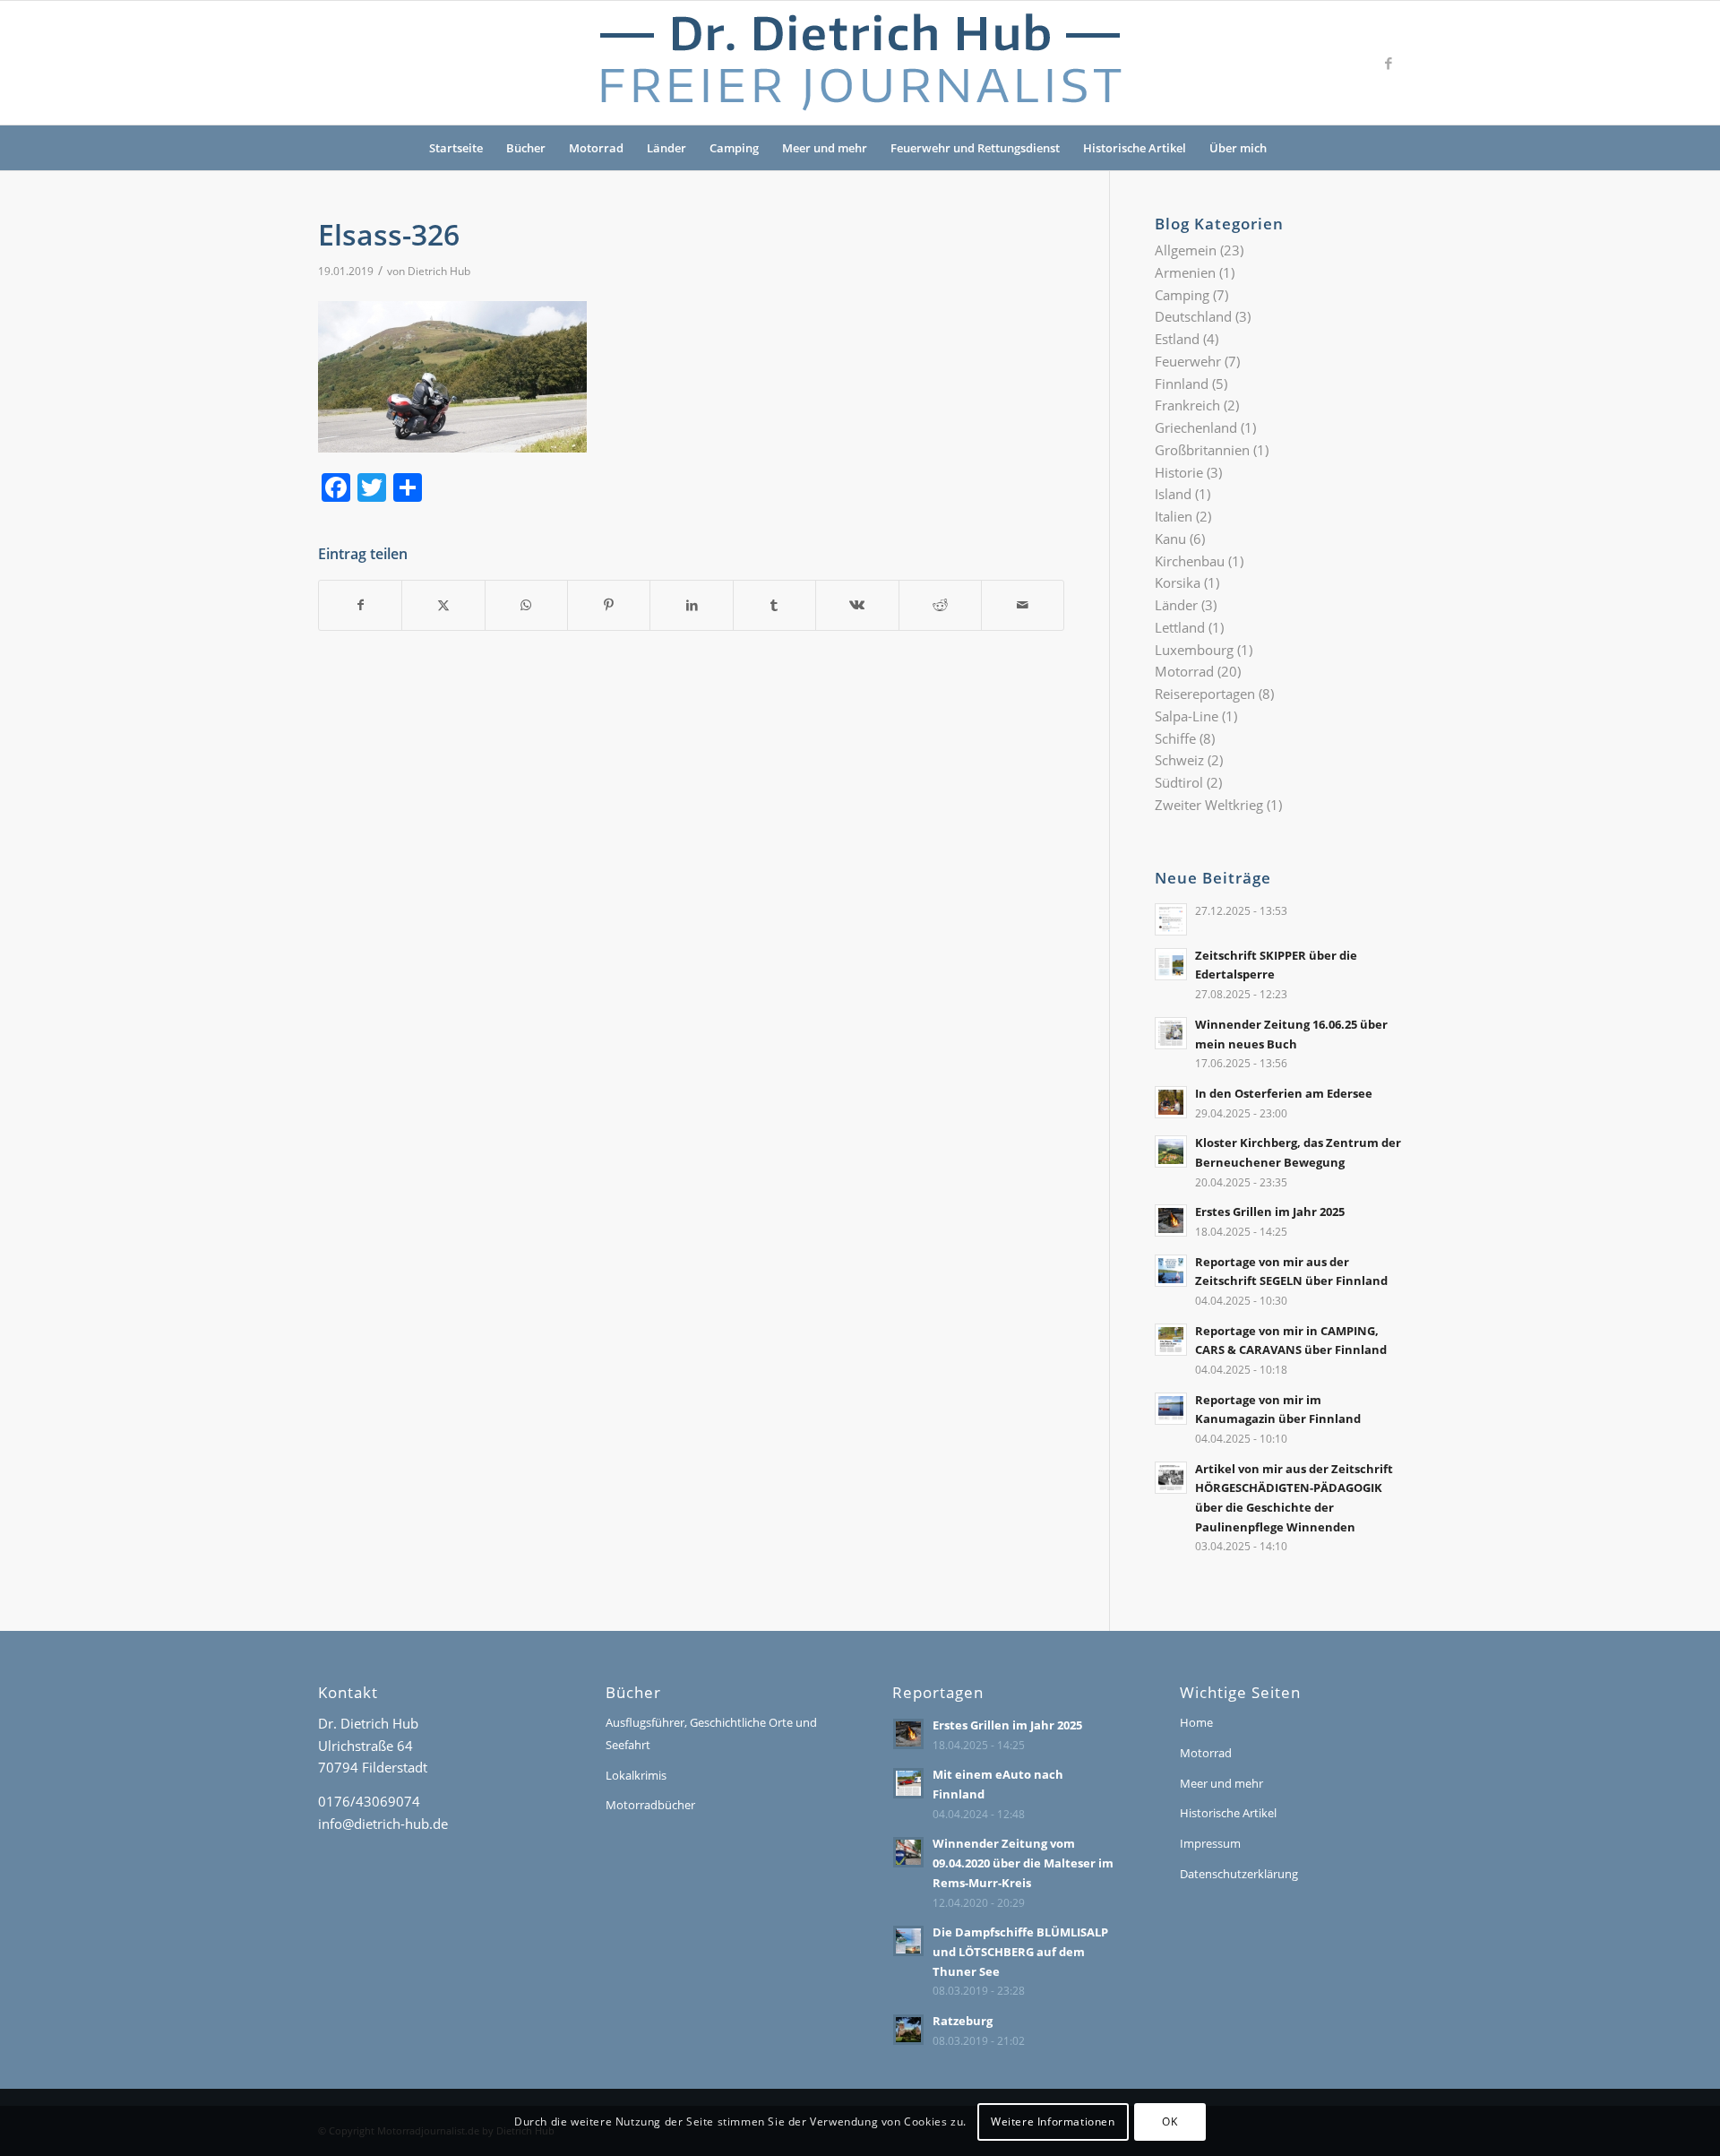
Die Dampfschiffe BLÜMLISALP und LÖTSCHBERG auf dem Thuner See (1020, 1951)
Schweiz (1179, 760)
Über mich (1238, 148)
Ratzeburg (963, 2021)
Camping (734, 148)
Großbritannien (1202, 450)
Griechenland (1196, 427)
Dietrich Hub (439, 271)
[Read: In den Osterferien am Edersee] (1171, 1102)
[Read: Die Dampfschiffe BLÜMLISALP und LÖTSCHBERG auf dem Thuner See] (908, 1941)
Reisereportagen (1205, 694)
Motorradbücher (650, 1805)
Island (1173, 494)
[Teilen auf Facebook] (360, 605)
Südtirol (1179, 782)
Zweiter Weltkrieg (1209, 805)
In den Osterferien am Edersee (1284, 1093)
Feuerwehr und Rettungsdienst (975, 148)
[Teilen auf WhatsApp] (526, 605)
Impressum (1210, 1843)
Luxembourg (1194, 650)
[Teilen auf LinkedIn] (691, 605)
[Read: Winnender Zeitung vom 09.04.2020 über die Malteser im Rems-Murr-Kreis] (908, 1852)
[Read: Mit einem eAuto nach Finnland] (908, 1783)
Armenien (1185, 272)
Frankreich (1187, 405)
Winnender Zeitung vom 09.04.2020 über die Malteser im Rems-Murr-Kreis (1023, 1863)
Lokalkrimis (636, 1775)
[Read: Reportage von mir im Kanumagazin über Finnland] (1171, 1409)
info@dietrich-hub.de (383, 1824)
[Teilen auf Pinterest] (609, 605)
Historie (1179, 472)
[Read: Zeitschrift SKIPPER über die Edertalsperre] (1171, 964)
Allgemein (1186, 250)
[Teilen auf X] (443, 605)
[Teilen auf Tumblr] (774, 605)
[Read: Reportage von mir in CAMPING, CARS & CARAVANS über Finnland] (1171, 1340)
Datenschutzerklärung (1239, 1874)
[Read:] (1171, 919)
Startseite (456, 148)
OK (1170, 2122)
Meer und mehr (825, 148)
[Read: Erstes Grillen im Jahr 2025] (1171, 1220)
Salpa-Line (1187, 716)
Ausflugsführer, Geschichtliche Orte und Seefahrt (711, 1733)
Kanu (1170, 539)
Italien (1174, 516)
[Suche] (1290, 148)
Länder (666, 148)
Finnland (1182, 384)
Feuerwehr (1188, 361)
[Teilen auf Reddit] (940, 605)
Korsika (1178, 582)
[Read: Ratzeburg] (908, 2030)
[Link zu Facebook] (1389, 63)
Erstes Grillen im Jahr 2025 (1270, 1212)
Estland (1177, 339)
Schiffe (1175, 738)
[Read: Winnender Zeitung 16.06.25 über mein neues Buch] (1171, 1033)
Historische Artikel (1135, 148)
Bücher (526, 148)
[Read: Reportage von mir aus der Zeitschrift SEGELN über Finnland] (1171, 1271)
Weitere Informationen (1053, 2122)
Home (1196, 1722)
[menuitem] (1290, 148)
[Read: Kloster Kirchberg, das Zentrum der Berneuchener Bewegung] (1171, 1151)
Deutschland (1193, 316)
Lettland (1180, 627)
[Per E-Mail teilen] (1023, 605)
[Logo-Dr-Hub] (860, 63)
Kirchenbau (1190, 561)
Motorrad (596, 148)
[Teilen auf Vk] (857, 605)
